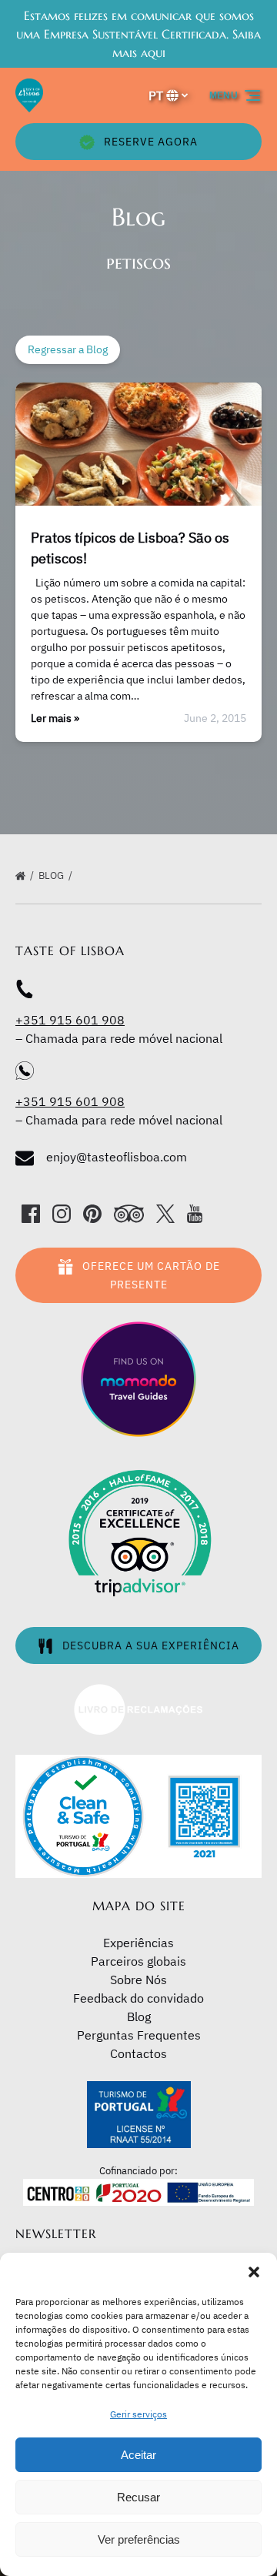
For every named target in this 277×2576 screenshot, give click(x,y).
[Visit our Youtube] (195, 1214)
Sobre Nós (138, 1980)
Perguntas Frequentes (139, 2035)
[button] (254, 2272)
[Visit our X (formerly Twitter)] (165, 1214)
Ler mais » (55, 718)
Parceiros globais (138, 1961)
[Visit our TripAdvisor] (129, 1214)
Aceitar (138, 2455)
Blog (52, 875)
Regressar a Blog (68, 349)
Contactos (138, 2053)
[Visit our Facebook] (31, 1214)
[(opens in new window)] (138, 1692)
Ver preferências (139, 2539)
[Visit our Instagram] (62, 1214)
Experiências (138, 1943)
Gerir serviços (138, 2414)
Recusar (138, 2497)
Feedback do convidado (138, 1998)
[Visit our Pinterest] (92, 1214)
